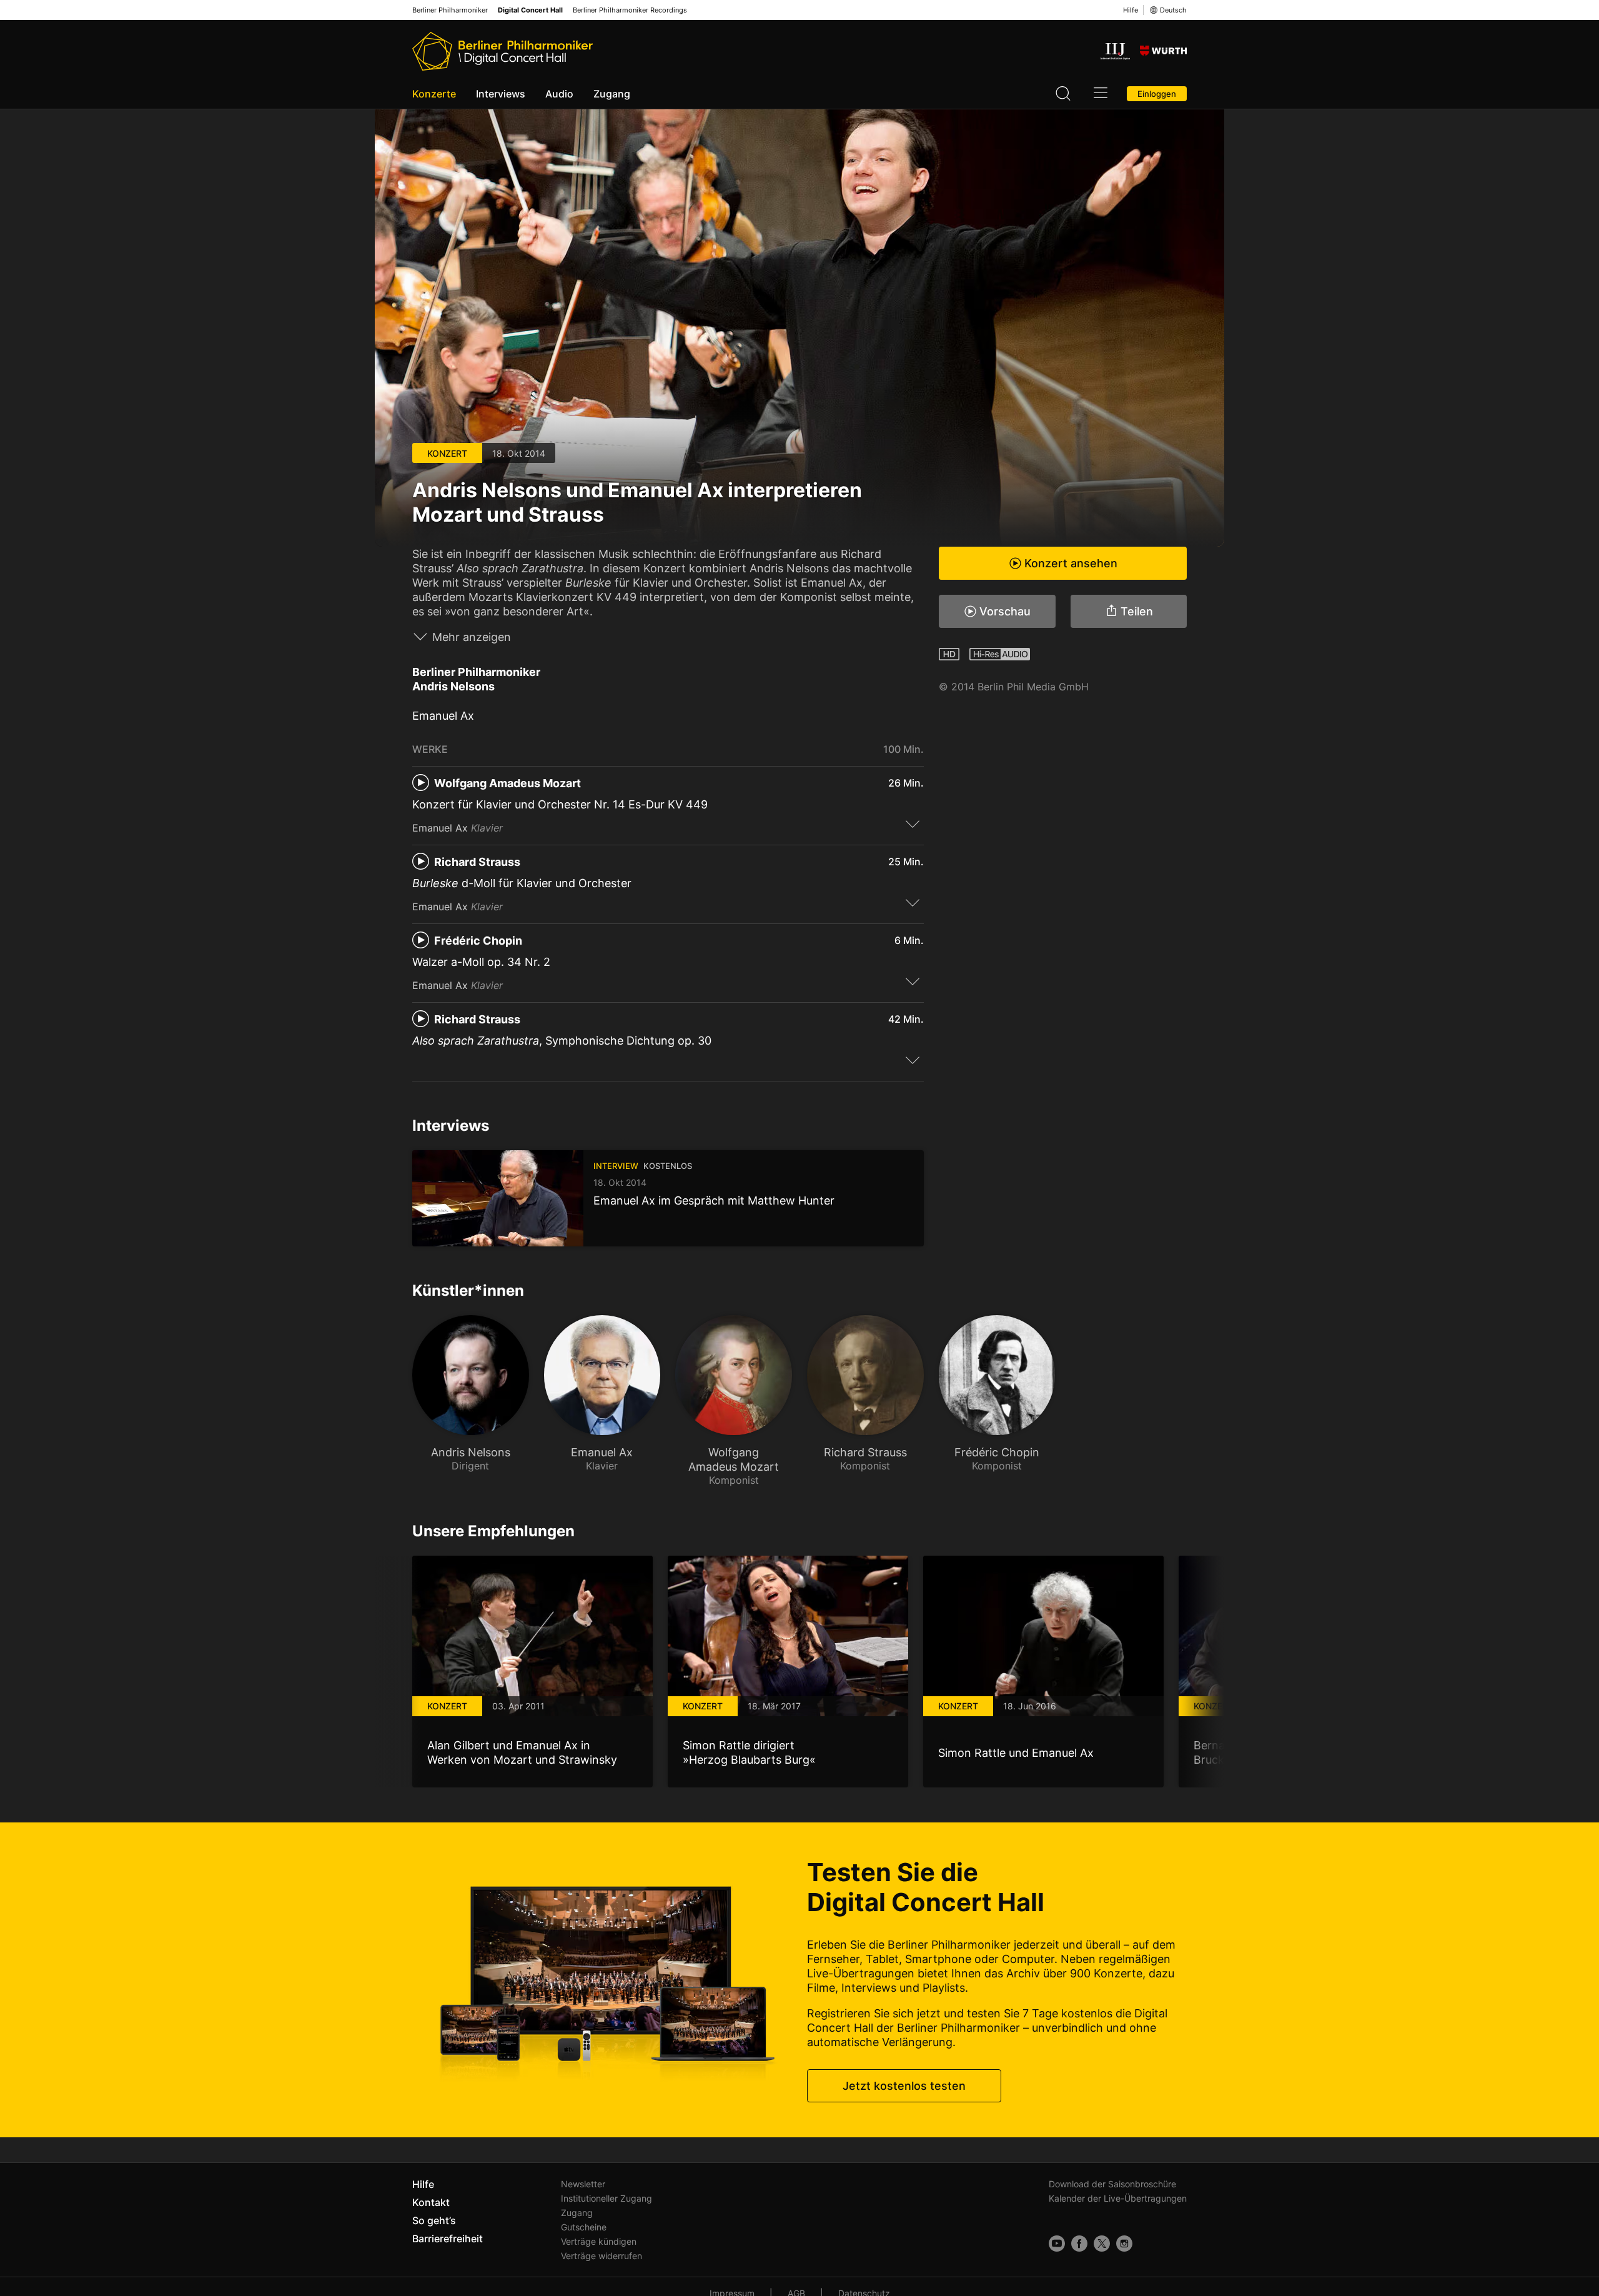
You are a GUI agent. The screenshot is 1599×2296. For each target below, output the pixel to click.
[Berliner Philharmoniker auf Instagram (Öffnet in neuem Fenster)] (1124, 2244)
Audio (559, 94)
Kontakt (431, 2202)
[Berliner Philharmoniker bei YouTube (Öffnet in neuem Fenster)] (1057, 2244)
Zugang (612, 94)
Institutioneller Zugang (606, 2198)
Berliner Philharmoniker (450, 10)
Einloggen (1157, 94)
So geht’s (434, 2220)
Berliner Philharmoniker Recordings (630, 10)
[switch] (913, 823)
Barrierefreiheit (448, 2239)
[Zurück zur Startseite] (502, 51)
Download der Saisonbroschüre (1112, 2184)
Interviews (501, 94)
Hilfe (1131, 10)
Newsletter (583, 2184)
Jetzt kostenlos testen (904, 2086)
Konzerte (434, 94)
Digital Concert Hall (530, 10)
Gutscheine (584, 2227)
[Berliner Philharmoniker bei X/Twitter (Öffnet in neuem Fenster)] (1102, 2244)
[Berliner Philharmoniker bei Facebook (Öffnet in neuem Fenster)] (1079, 2244)
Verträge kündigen (599, 2241)
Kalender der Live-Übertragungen (1118, 2198)
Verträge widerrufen (601, 2256)
